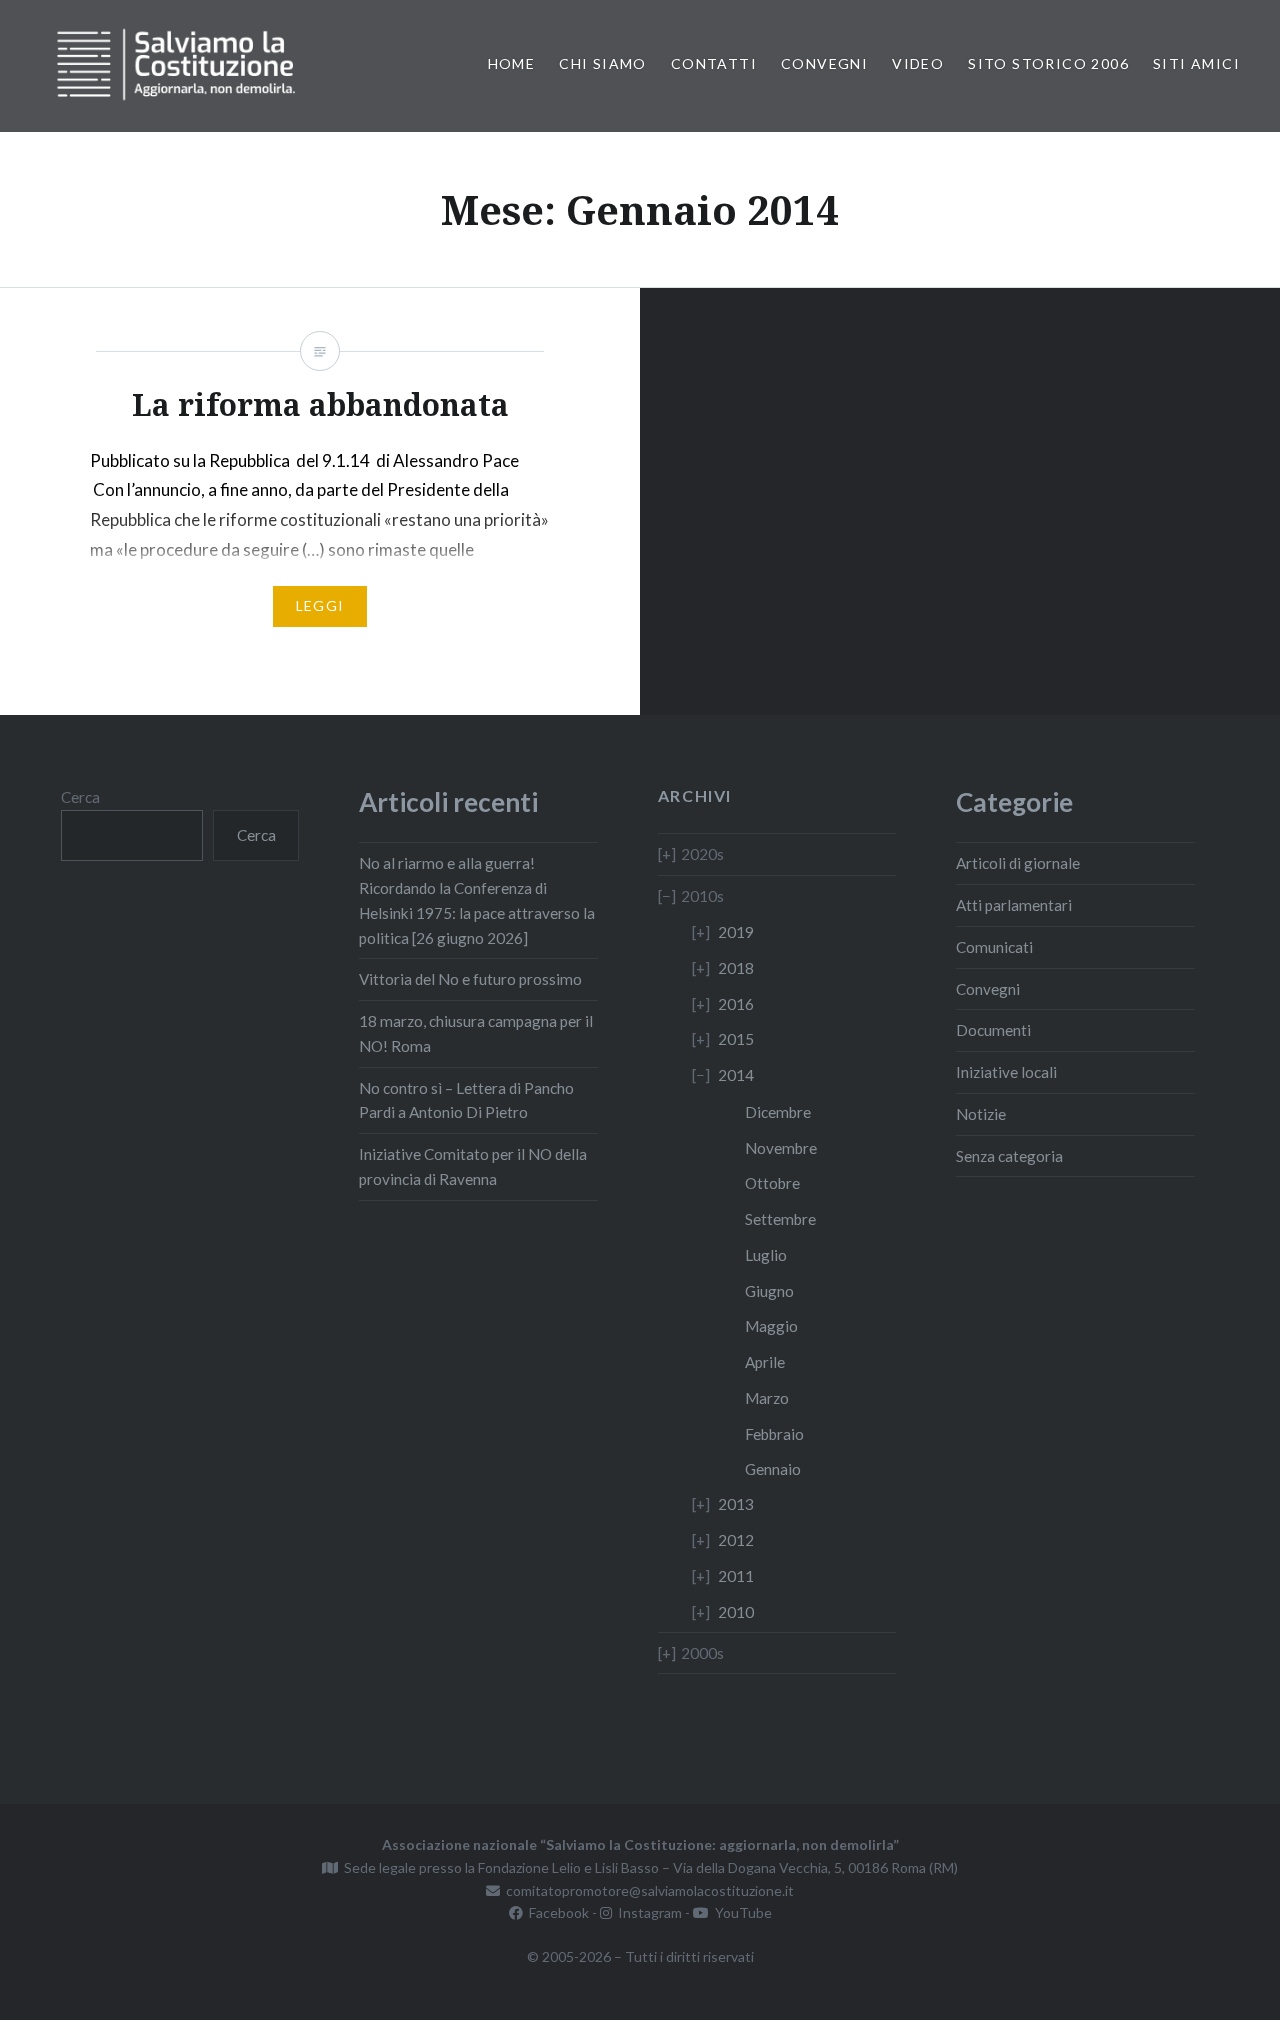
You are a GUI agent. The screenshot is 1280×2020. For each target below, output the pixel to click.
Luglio (766, 1255)
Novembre (781, 1148)
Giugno (769, 1291)
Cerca (80, 797)
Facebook (556, 1912)
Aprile (765, 1362)
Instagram (647, 1912)
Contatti (714, 63)
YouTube (740, 1912)
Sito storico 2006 (1048, 63)
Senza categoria (1009, 1156)
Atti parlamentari (1014, 905)
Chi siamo (603, 63)
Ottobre (772, 1183)
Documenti (993, 1030)
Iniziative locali (1006, 1072)
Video (918, 63)
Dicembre (778, 1112)
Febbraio (774, 1434)
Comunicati (994, 947)
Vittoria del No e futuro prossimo (470, 979)
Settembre (780, 1219)
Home (512, 63)
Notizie (981, 1114)
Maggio (771, 1326)
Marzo (767, 1398)
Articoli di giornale (1018, 863)
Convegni (824, 63)
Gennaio (773, 1469)
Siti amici (1196, 63)
